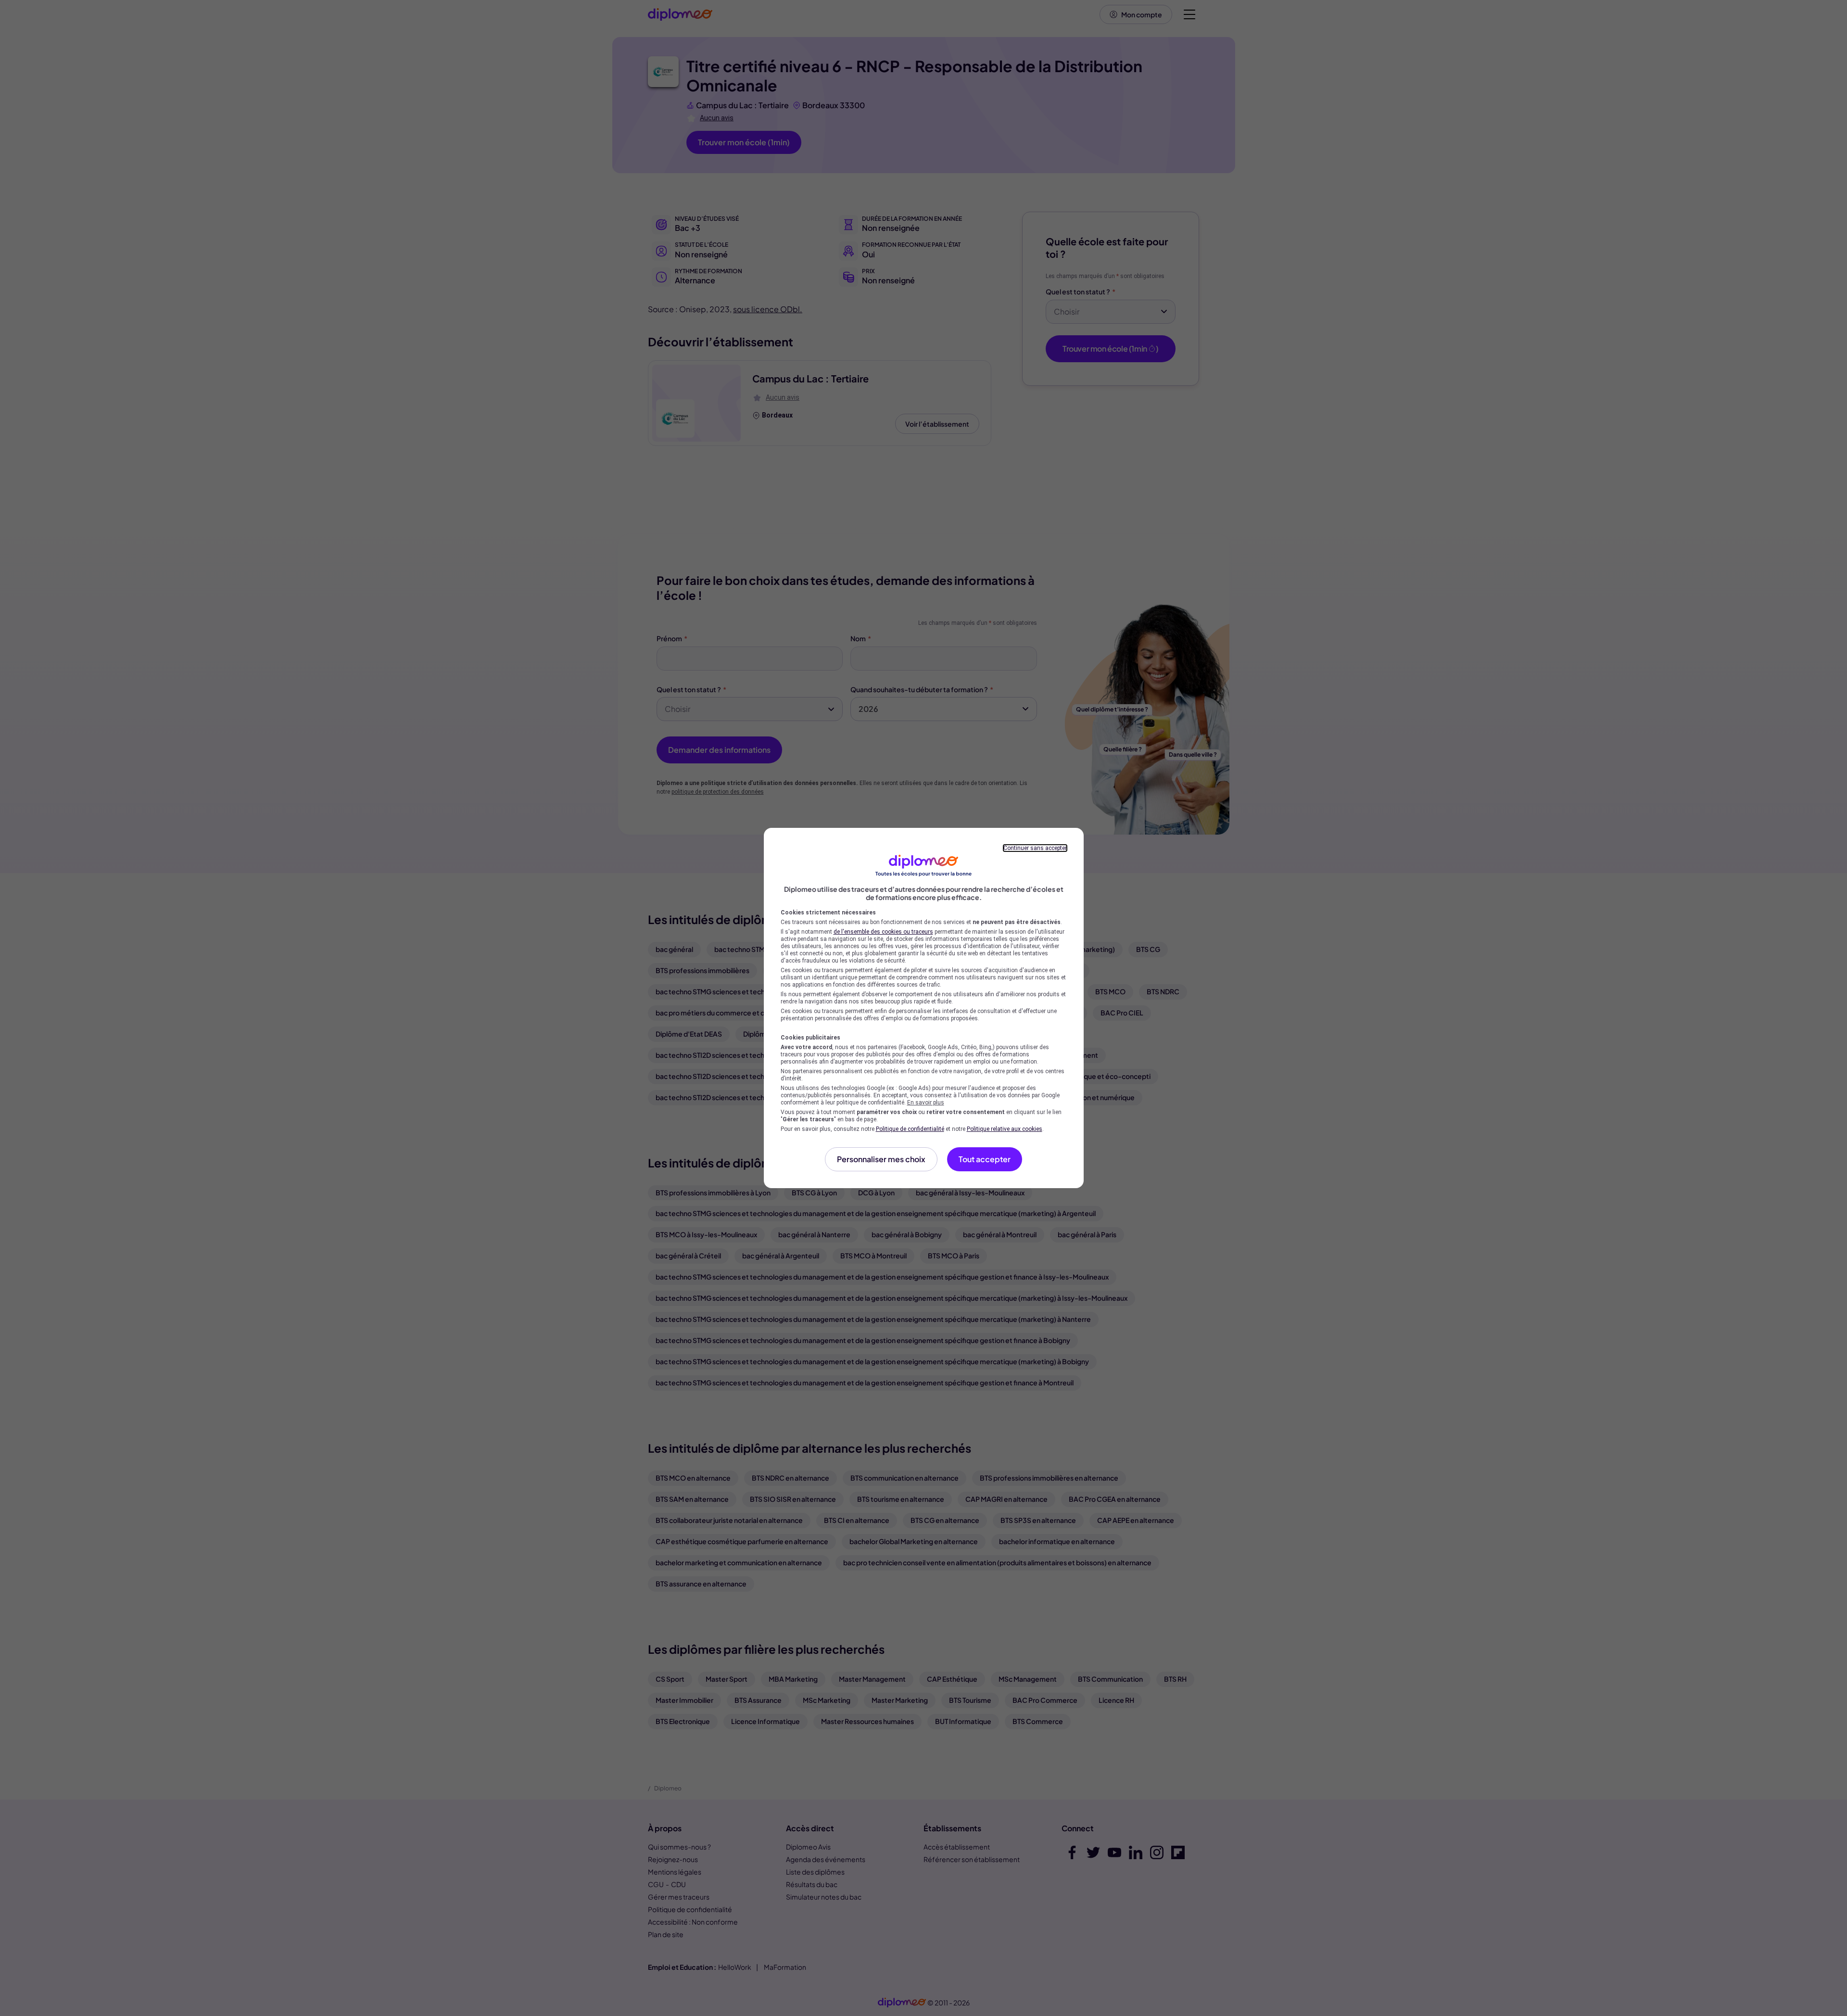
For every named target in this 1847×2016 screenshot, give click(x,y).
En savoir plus (926, 1103)
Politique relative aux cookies (1005, 1129)
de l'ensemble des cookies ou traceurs (883, 932)
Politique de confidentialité (910, 1129)
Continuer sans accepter (1035, 848)
